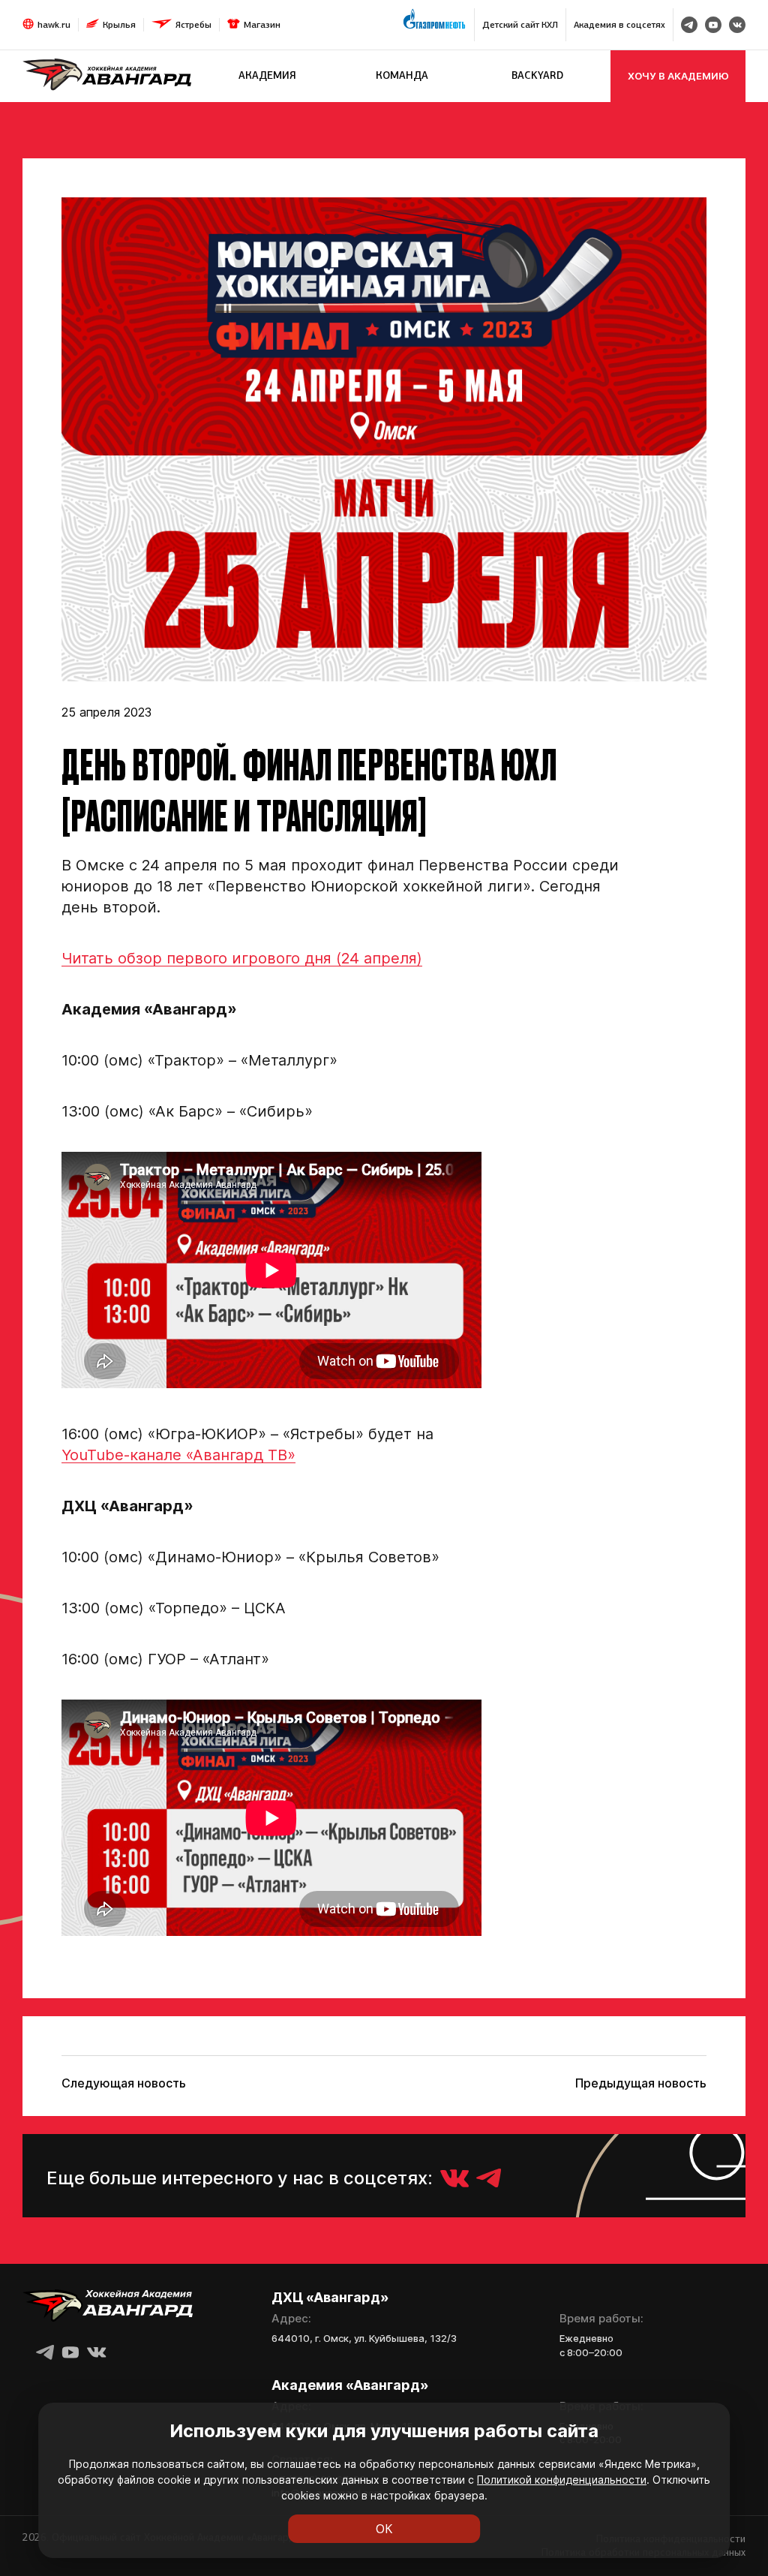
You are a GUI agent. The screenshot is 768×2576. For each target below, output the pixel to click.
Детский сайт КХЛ (520, 25)
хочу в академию (678, 76)
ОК (384, 2529)
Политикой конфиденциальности (562, 2480)
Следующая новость (124, 2083)
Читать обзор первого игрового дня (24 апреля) (242, 958)
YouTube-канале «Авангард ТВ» (178, 1455)
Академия (267, 75)
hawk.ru (54, 25)
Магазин (262, 25)
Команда (402, 75)
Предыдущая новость (641, 2083)
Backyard (537, 75)
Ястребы (193, 25)
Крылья (119, 25)
